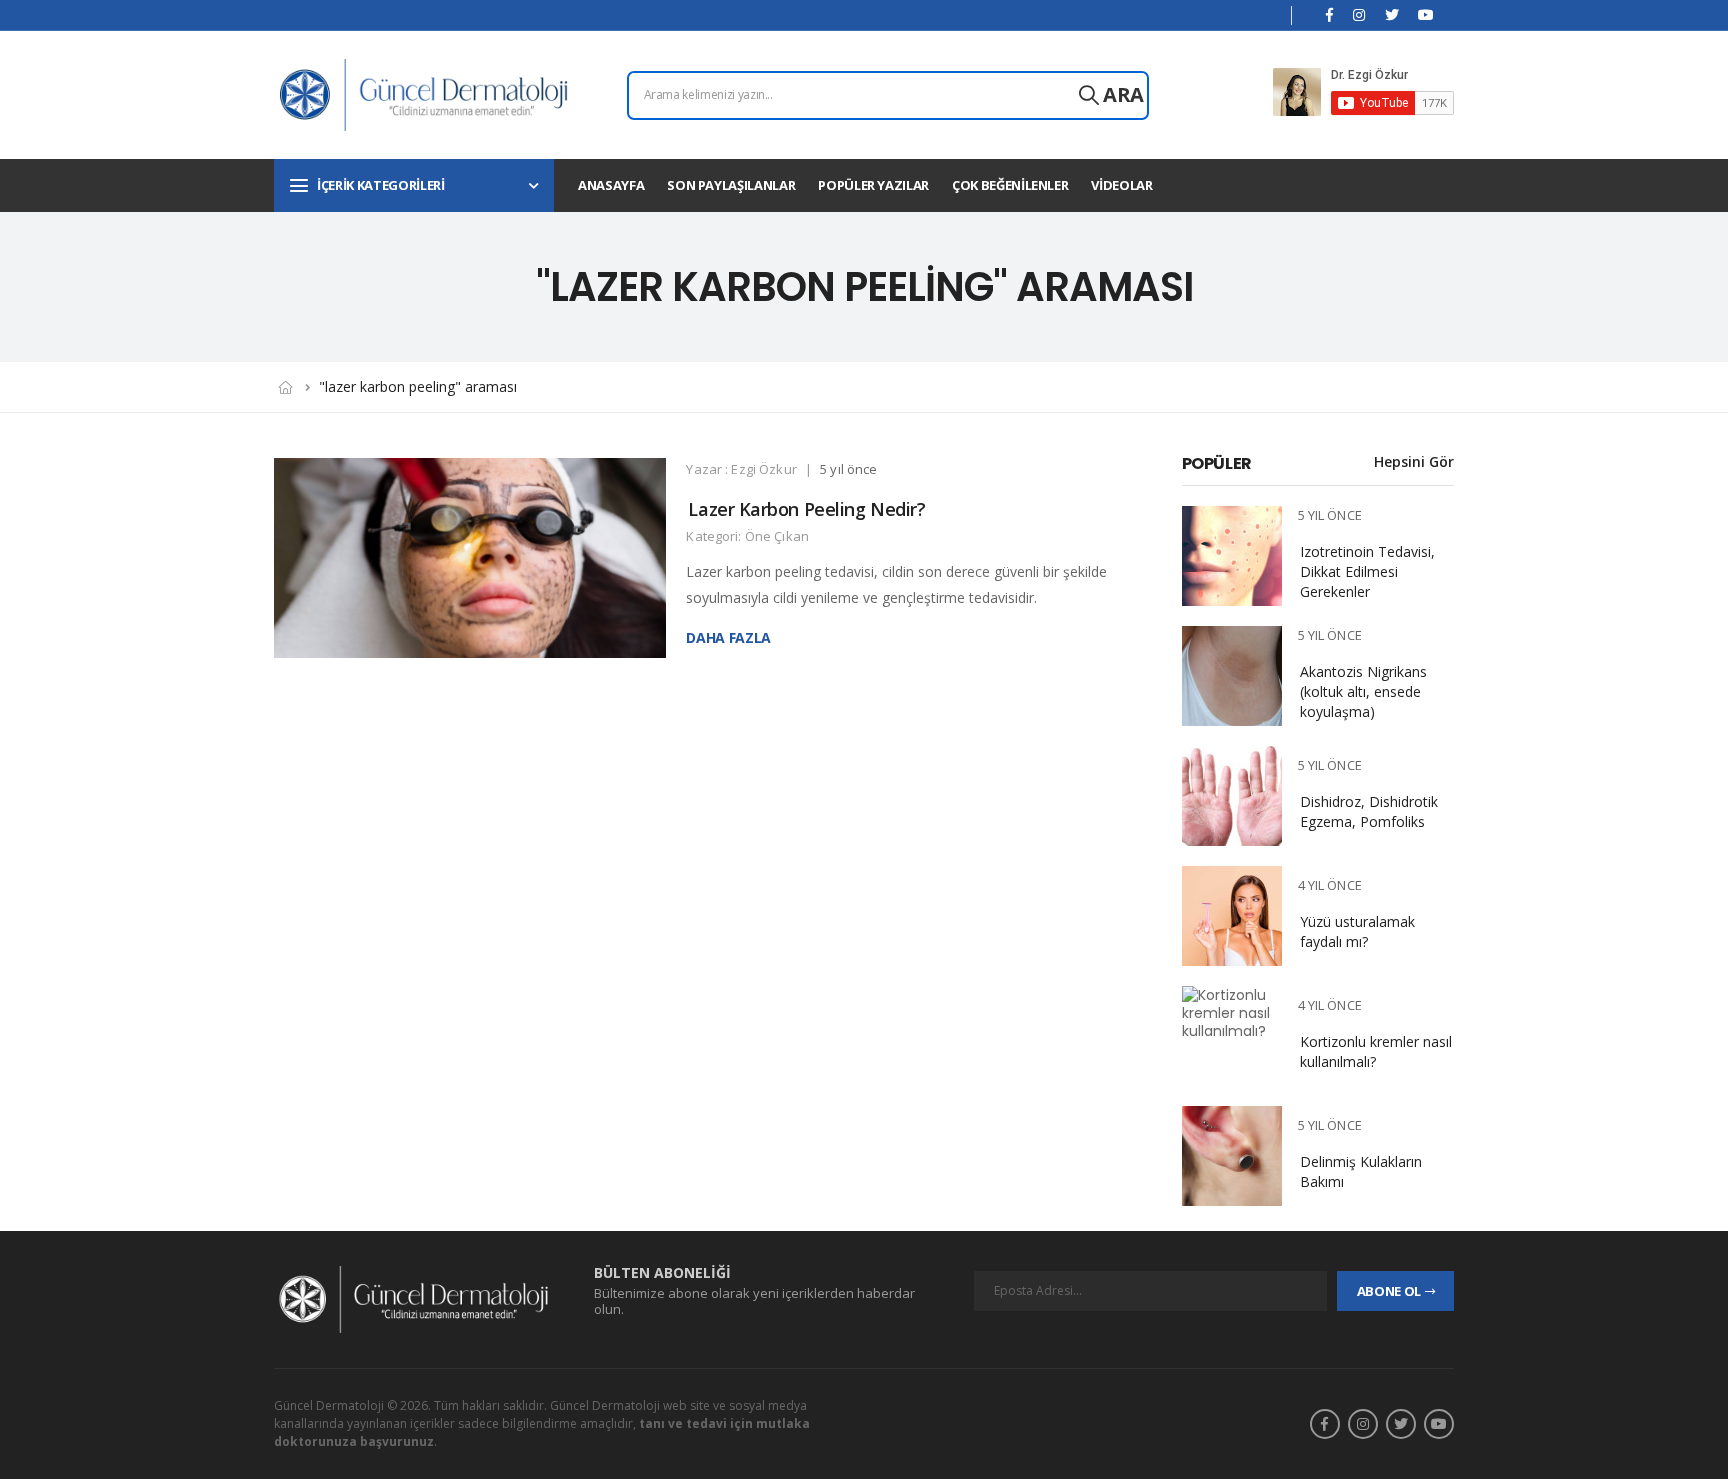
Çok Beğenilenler (1010, 185)
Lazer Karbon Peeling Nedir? (806, 509)
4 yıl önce (1330, 885)
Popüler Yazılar (873, 185)
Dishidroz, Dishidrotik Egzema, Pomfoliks (1369, 811)
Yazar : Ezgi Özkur (741, 469)
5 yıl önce (848, 469)
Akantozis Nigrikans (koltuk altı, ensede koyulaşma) (1363, 691)
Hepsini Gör (1414, 462)
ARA (1121, 94)
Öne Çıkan (777, 536)
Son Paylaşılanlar (731, 185)
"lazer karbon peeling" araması (418, 386)
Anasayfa (611, 185)
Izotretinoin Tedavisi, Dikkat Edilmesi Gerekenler (1367, 571)
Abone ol (1389, 1291)
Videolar (1121, 185)
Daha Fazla (730, 638)
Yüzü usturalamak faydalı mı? (1357, 931)
